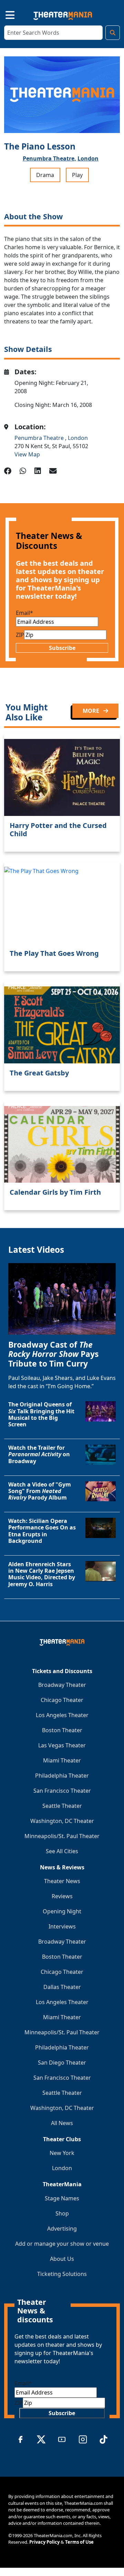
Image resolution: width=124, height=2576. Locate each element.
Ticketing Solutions (62, 2274)
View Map (27, 454)
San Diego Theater (62, 2063)
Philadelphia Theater (62, 1776)
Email (24, 613)
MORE (92, 711)
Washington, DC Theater (62, 1821)
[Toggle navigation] (4, 14)
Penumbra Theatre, (49, 158)
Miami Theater (62, 1760)
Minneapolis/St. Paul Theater (62, 1836)
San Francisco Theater (62, 1791)
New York (62, 2153)
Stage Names (62, 2198)
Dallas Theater (62, 1987)
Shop (62, 2213)
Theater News (62, 1881)
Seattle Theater (62, 1806)
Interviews (62, 1926)
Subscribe (62, 648)
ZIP (20, 635)
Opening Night (62, 1911)
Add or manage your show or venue (62, 2244)
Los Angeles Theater (62, 1715)
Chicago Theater (62, 1700)
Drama (45, 175)
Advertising (62, 2229)
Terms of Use (79, 2542)
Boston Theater (62, 1730)
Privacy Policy (44, 2542)
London (88, 158)
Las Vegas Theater (62, 1745)
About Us (62, 2259)
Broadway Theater (62, 1685)
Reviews (62, 1896)
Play (77, 175)
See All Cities (62, 1851)
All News (62, 2123)
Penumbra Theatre (40, 438)
